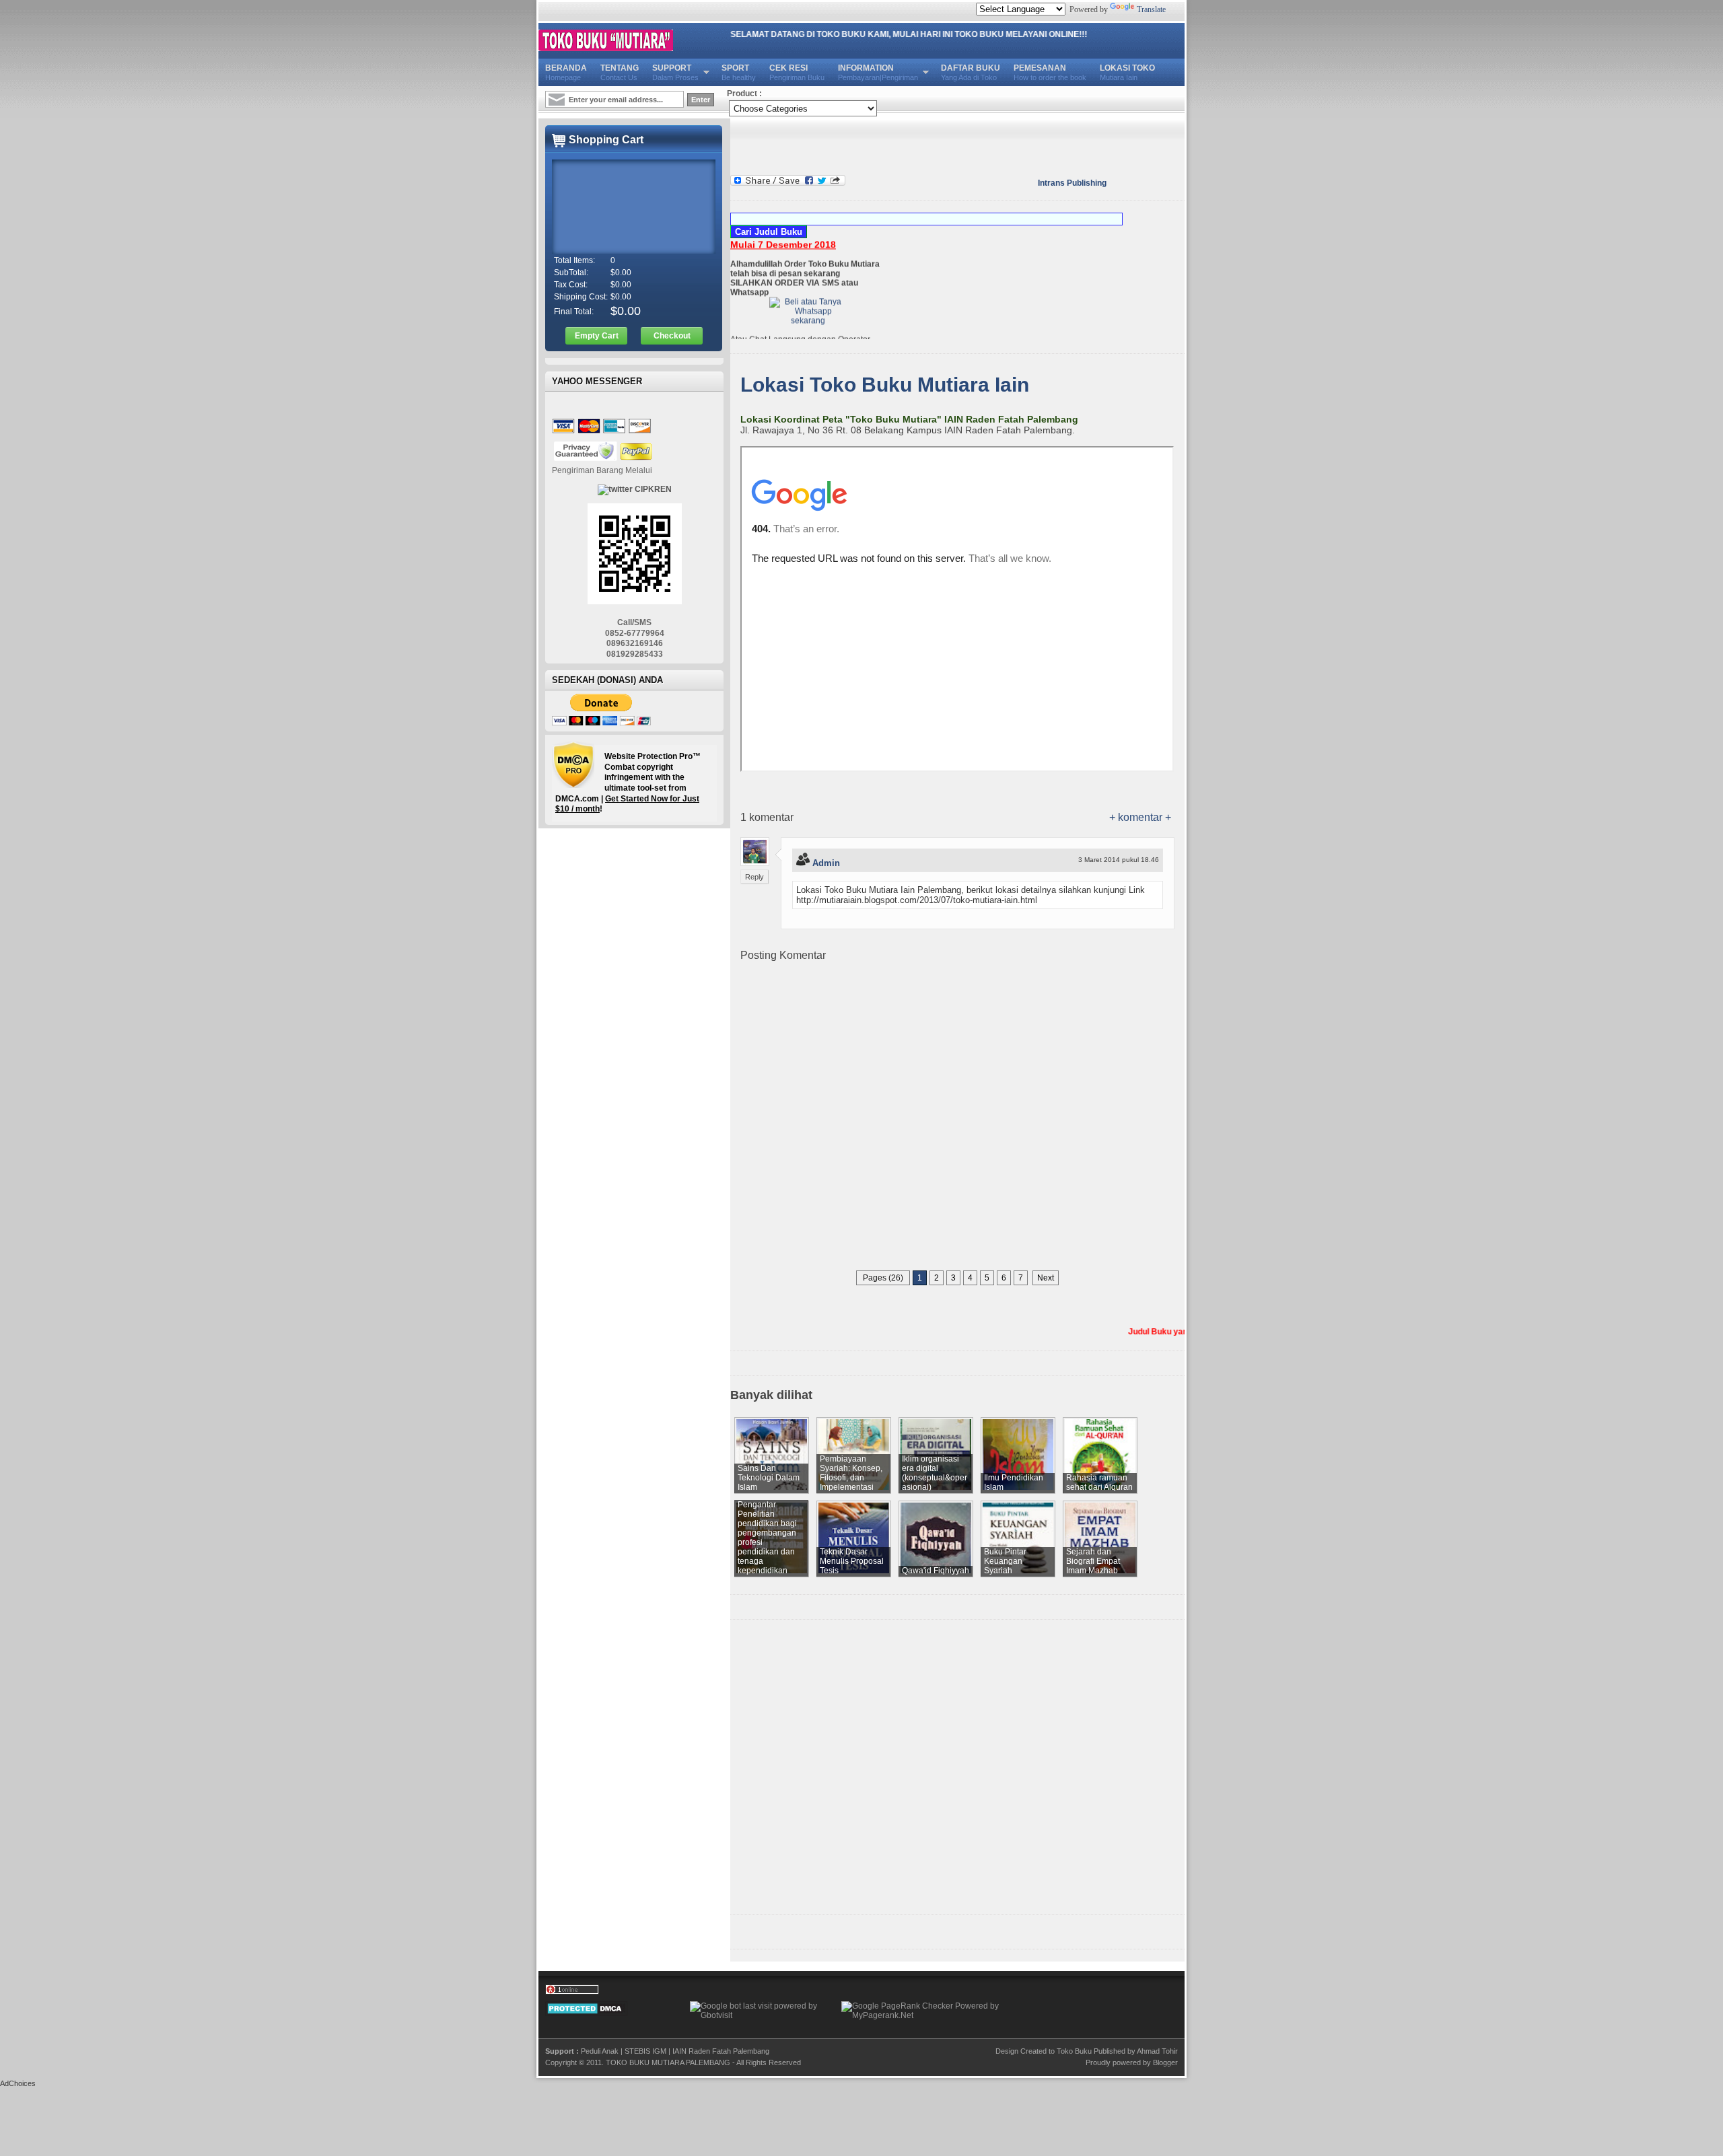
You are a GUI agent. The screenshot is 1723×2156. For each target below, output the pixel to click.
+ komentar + (1140, 817)
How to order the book (1050, 72)
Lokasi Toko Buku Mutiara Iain (885, 385)
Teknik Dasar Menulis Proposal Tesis (852, 1561)
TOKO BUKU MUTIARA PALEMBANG (668, 2062)
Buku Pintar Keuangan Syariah (1005, 1561)
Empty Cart (597, 336)
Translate (1151, 9)
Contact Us (620, 72)
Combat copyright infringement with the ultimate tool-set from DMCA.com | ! (628, 783)
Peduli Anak (600, 2051)
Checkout (672, 336)
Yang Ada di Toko (971, 72)
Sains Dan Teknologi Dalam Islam (769, 1478)
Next (1046, 1278)
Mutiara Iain (1127, 72)
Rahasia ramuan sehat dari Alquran (1099, 1482)
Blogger (1165, 2062)
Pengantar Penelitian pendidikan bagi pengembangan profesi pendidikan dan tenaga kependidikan (767, 1538)
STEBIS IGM (645, 2051)
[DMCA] (587, 2013)
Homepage (566, 72)
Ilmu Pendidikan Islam (1014, 1482)
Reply (754, 877)
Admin (826, 863)
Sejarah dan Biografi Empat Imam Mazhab (1093, 1561)
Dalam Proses (675, 72)
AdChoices (18, 2083)
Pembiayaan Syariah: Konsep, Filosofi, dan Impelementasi (851, 1473)
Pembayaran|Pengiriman (878, 72)
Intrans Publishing (1072, 183)
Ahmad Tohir (1157, 2051)
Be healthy (739, 72)
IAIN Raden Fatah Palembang (721, 2051)
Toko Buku (1074, 2051)
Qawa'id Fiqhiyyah (936, 1571)
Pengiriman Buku (797, 72)
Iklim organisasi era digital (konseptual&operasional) (935, 1473)
